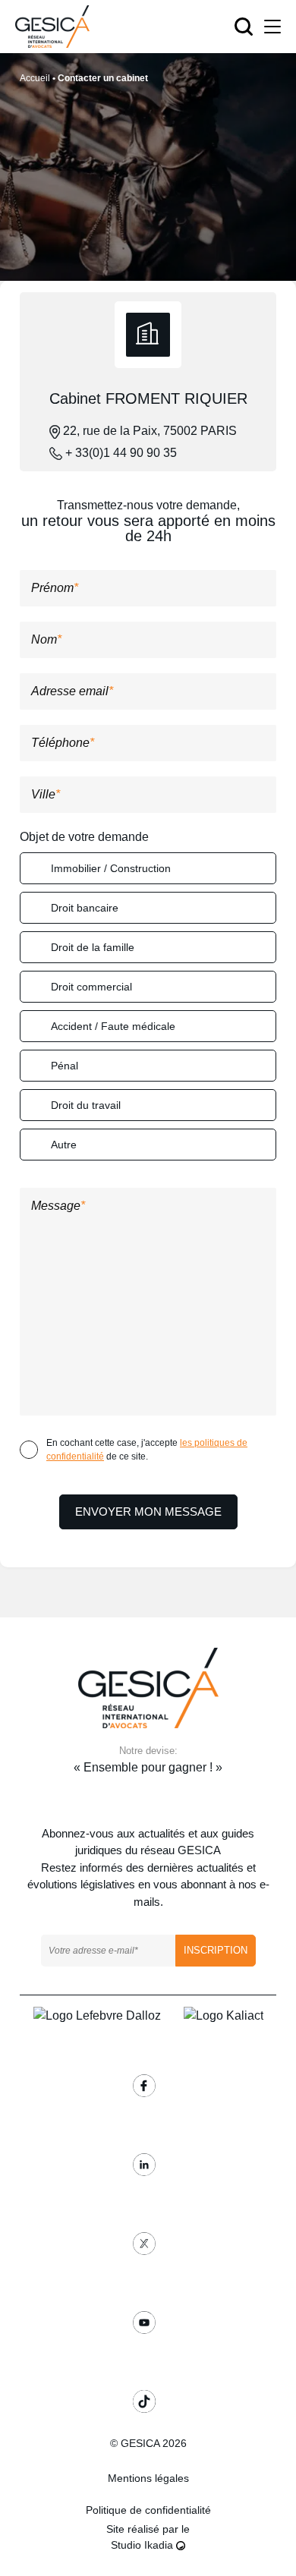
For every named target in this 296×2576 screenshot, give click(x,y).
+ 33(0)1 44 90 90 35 (120, 453)
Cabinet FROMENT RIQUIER (148, 398)
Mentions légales (148, 2478)
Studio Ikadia (143, 2545)
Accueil (35, 78)
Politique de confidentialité (148, 2510)
